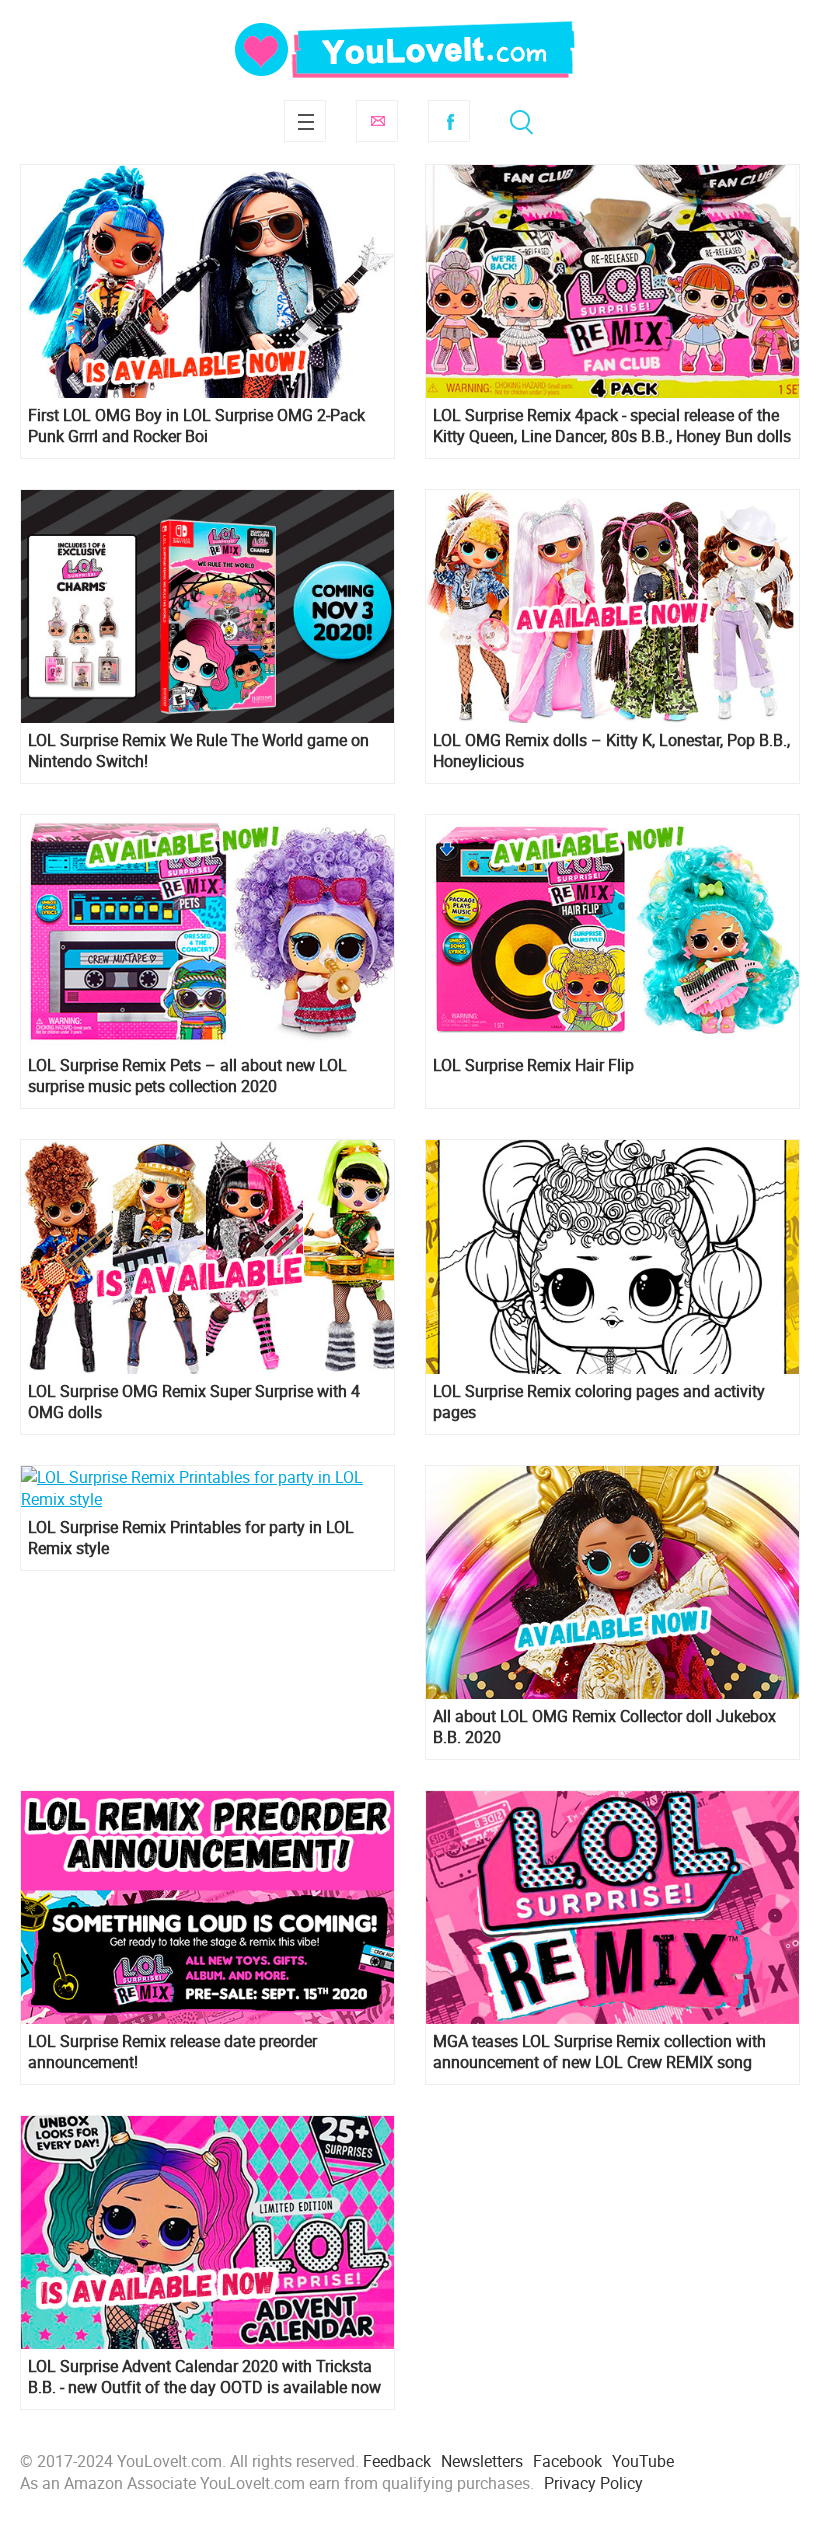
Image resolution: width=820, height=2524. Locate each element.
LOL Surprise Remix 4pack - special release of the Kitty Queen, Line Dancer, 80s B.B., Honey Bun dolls (612, 426)
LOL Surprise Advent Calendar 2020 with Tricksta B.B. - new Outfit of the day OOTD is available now (204, 2377)
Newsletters (482, 2461)
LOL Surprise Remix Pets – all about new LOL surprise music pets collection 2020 (187, 1076)
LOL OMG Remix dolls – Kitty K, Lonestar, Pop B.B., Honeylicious (611, 751)
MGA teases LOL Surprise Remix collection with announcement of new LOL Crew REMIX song (599, 2052)
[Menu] (305, 121)
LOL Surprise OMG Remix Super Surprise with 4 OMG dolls (194, 1402)
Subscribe (377, 121)
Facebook (449, 121)
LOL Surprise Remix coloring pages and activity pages (599, 1402)
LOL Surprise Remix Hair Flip (533, 1065)
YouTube (643, 2461)
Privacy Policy (593, 2483)
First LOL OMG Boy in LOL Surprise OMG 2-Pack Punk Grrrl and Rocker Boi (196, 426)
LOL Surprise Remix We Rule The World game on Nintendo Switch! (198, 751)
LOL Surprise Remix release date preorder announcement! (172, 2052)
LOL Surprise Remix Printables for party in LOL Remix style (191, 1538)
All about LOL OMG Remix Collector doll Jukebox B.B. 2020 (604, 1727)
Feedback (397, 2461)
